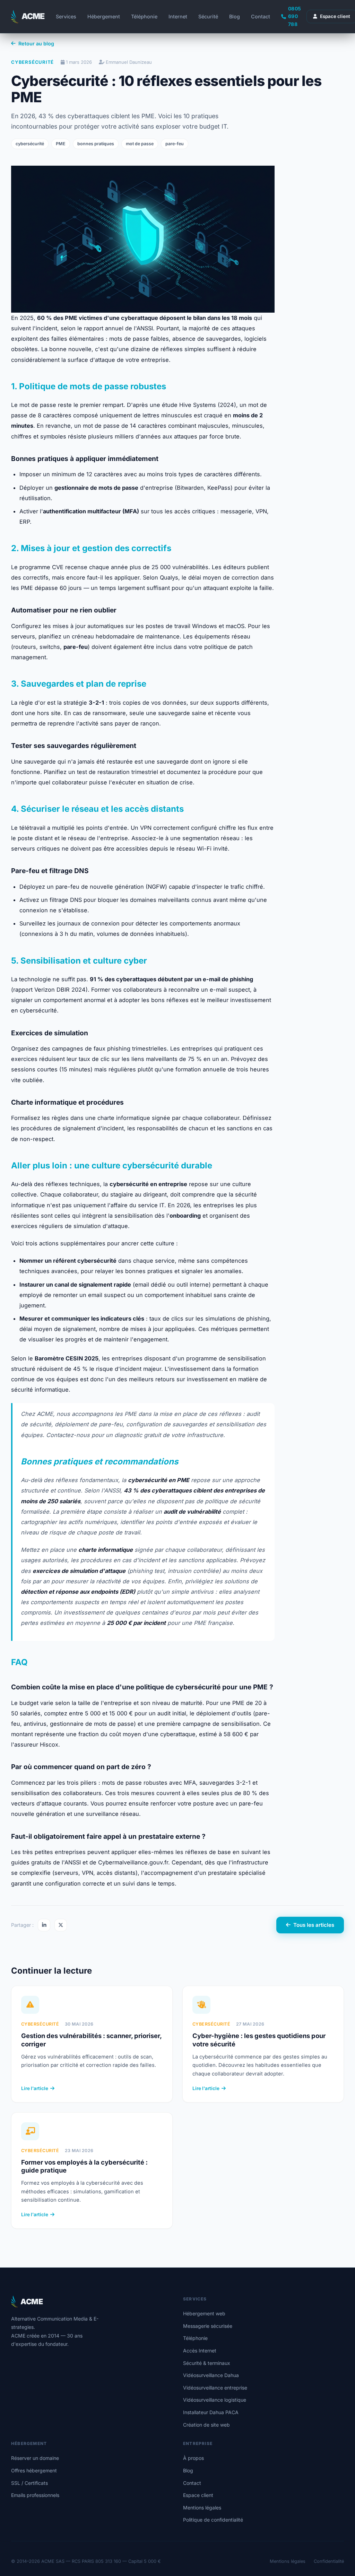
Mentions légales (202, 2508)
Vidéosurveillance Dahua (211, 2375)
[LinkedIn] (44, 1925)
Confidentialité (329, 2561)
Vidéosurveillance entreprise (215, 2388)
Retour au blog (36, 43)
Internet (178, 16)
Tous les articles (314, 1925)
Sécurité (208, 16)
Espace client (198, 2495)
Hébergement (104, 16)
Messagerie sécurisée (208, 2326)
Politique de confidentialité (213, 2520)
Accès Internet (200, 2351)
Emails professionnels (35, 2495)
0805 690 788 (295, 16)
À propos (193, 2458)
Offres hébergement (34, 2470)
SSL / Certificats (29, 2483)
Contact (261, 16)
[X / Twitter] (61, 1925)
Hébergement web (204, 2313)
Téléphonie (144, 16)
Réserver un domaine (35, 2458)
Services (66, 16)
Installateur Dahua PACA (211, 2412)
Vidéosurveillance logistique (215, 2400)
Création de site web (206, 2425)
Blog (235, 16)
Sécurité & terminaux (207, 2363)
